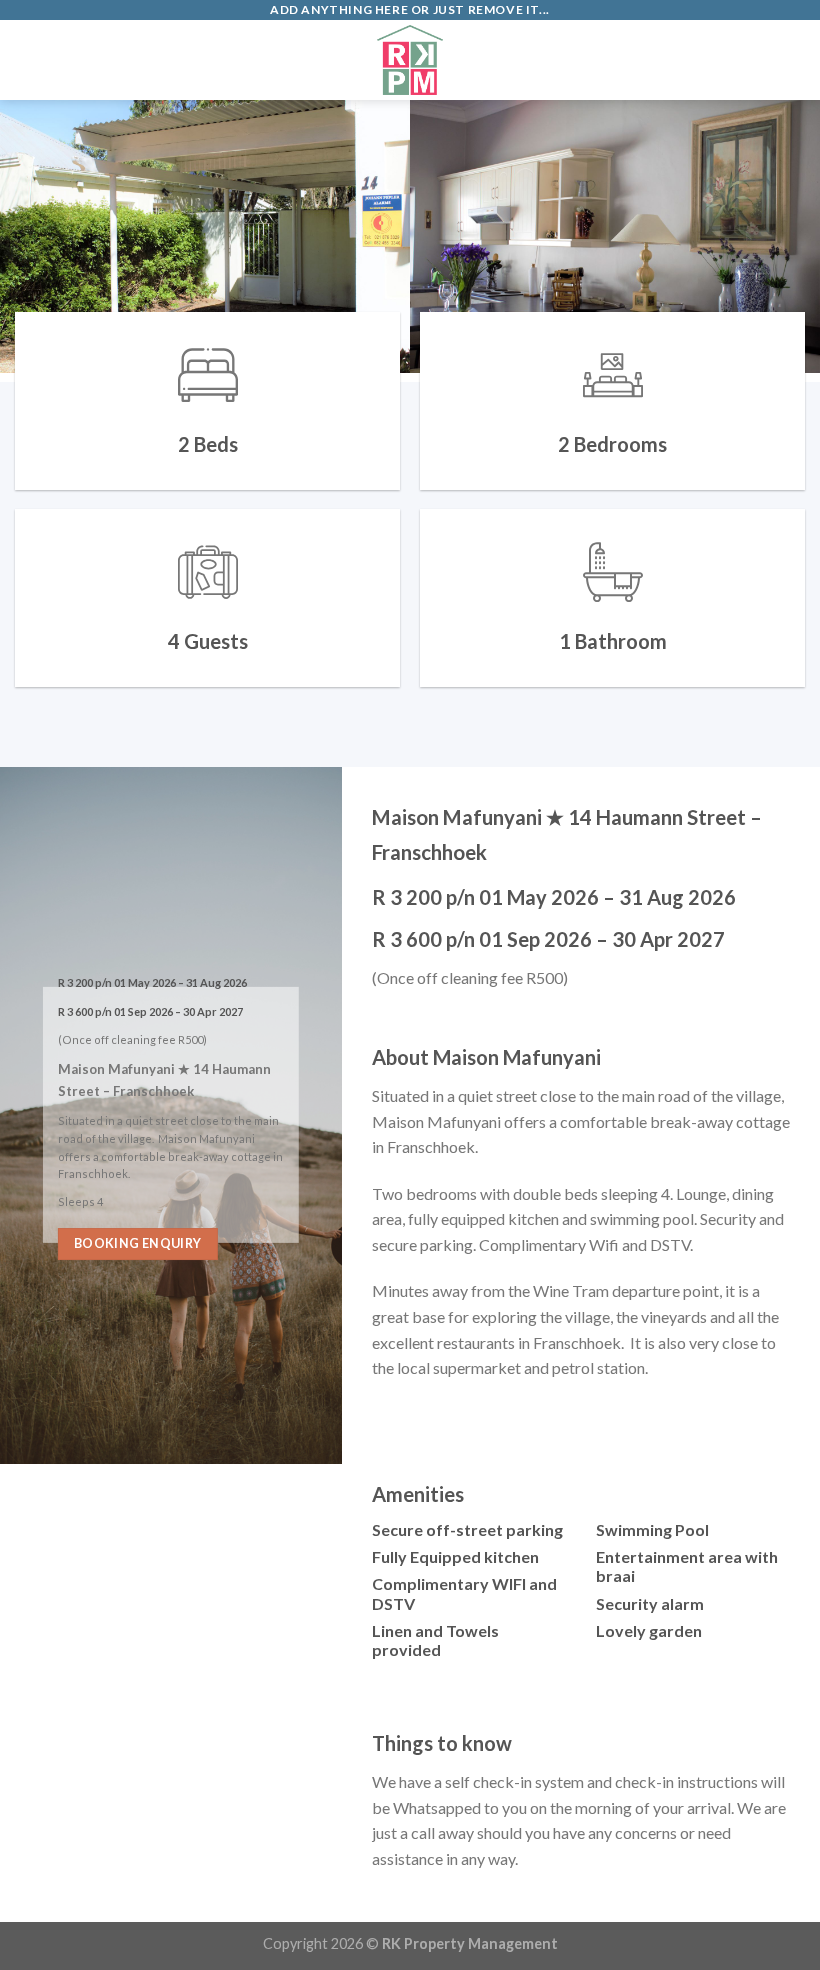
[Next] (778, 241)
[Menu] (27, 59)
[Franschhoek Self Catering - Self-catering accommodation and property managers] (410, 60)
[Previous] (42, 241)
